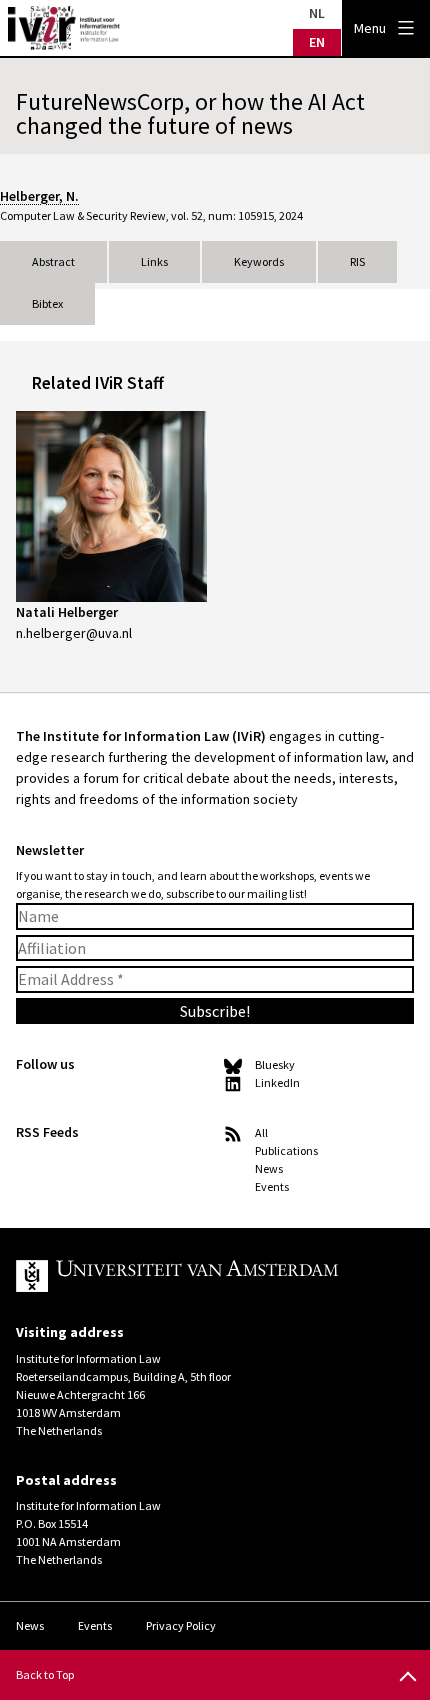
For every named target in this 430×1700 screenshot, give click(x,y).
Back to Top (45, 1674)
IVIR (64, 28)
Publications (286, 1150)
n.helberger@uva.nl (74, 633)
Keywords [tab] (259, 261)
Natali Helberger (67, 612)
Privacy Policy (181, 1625)
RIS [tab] (357, 261)
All (261, 1132)
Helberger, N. (39, 196)
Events (272, 1186)
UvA (199, 1276)
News (269, 1168)
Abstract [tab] (53, 261)
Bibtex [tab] (47, 303)
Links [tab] (154, 261)
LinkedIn (277, 1082)
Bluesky (275, 1064)
